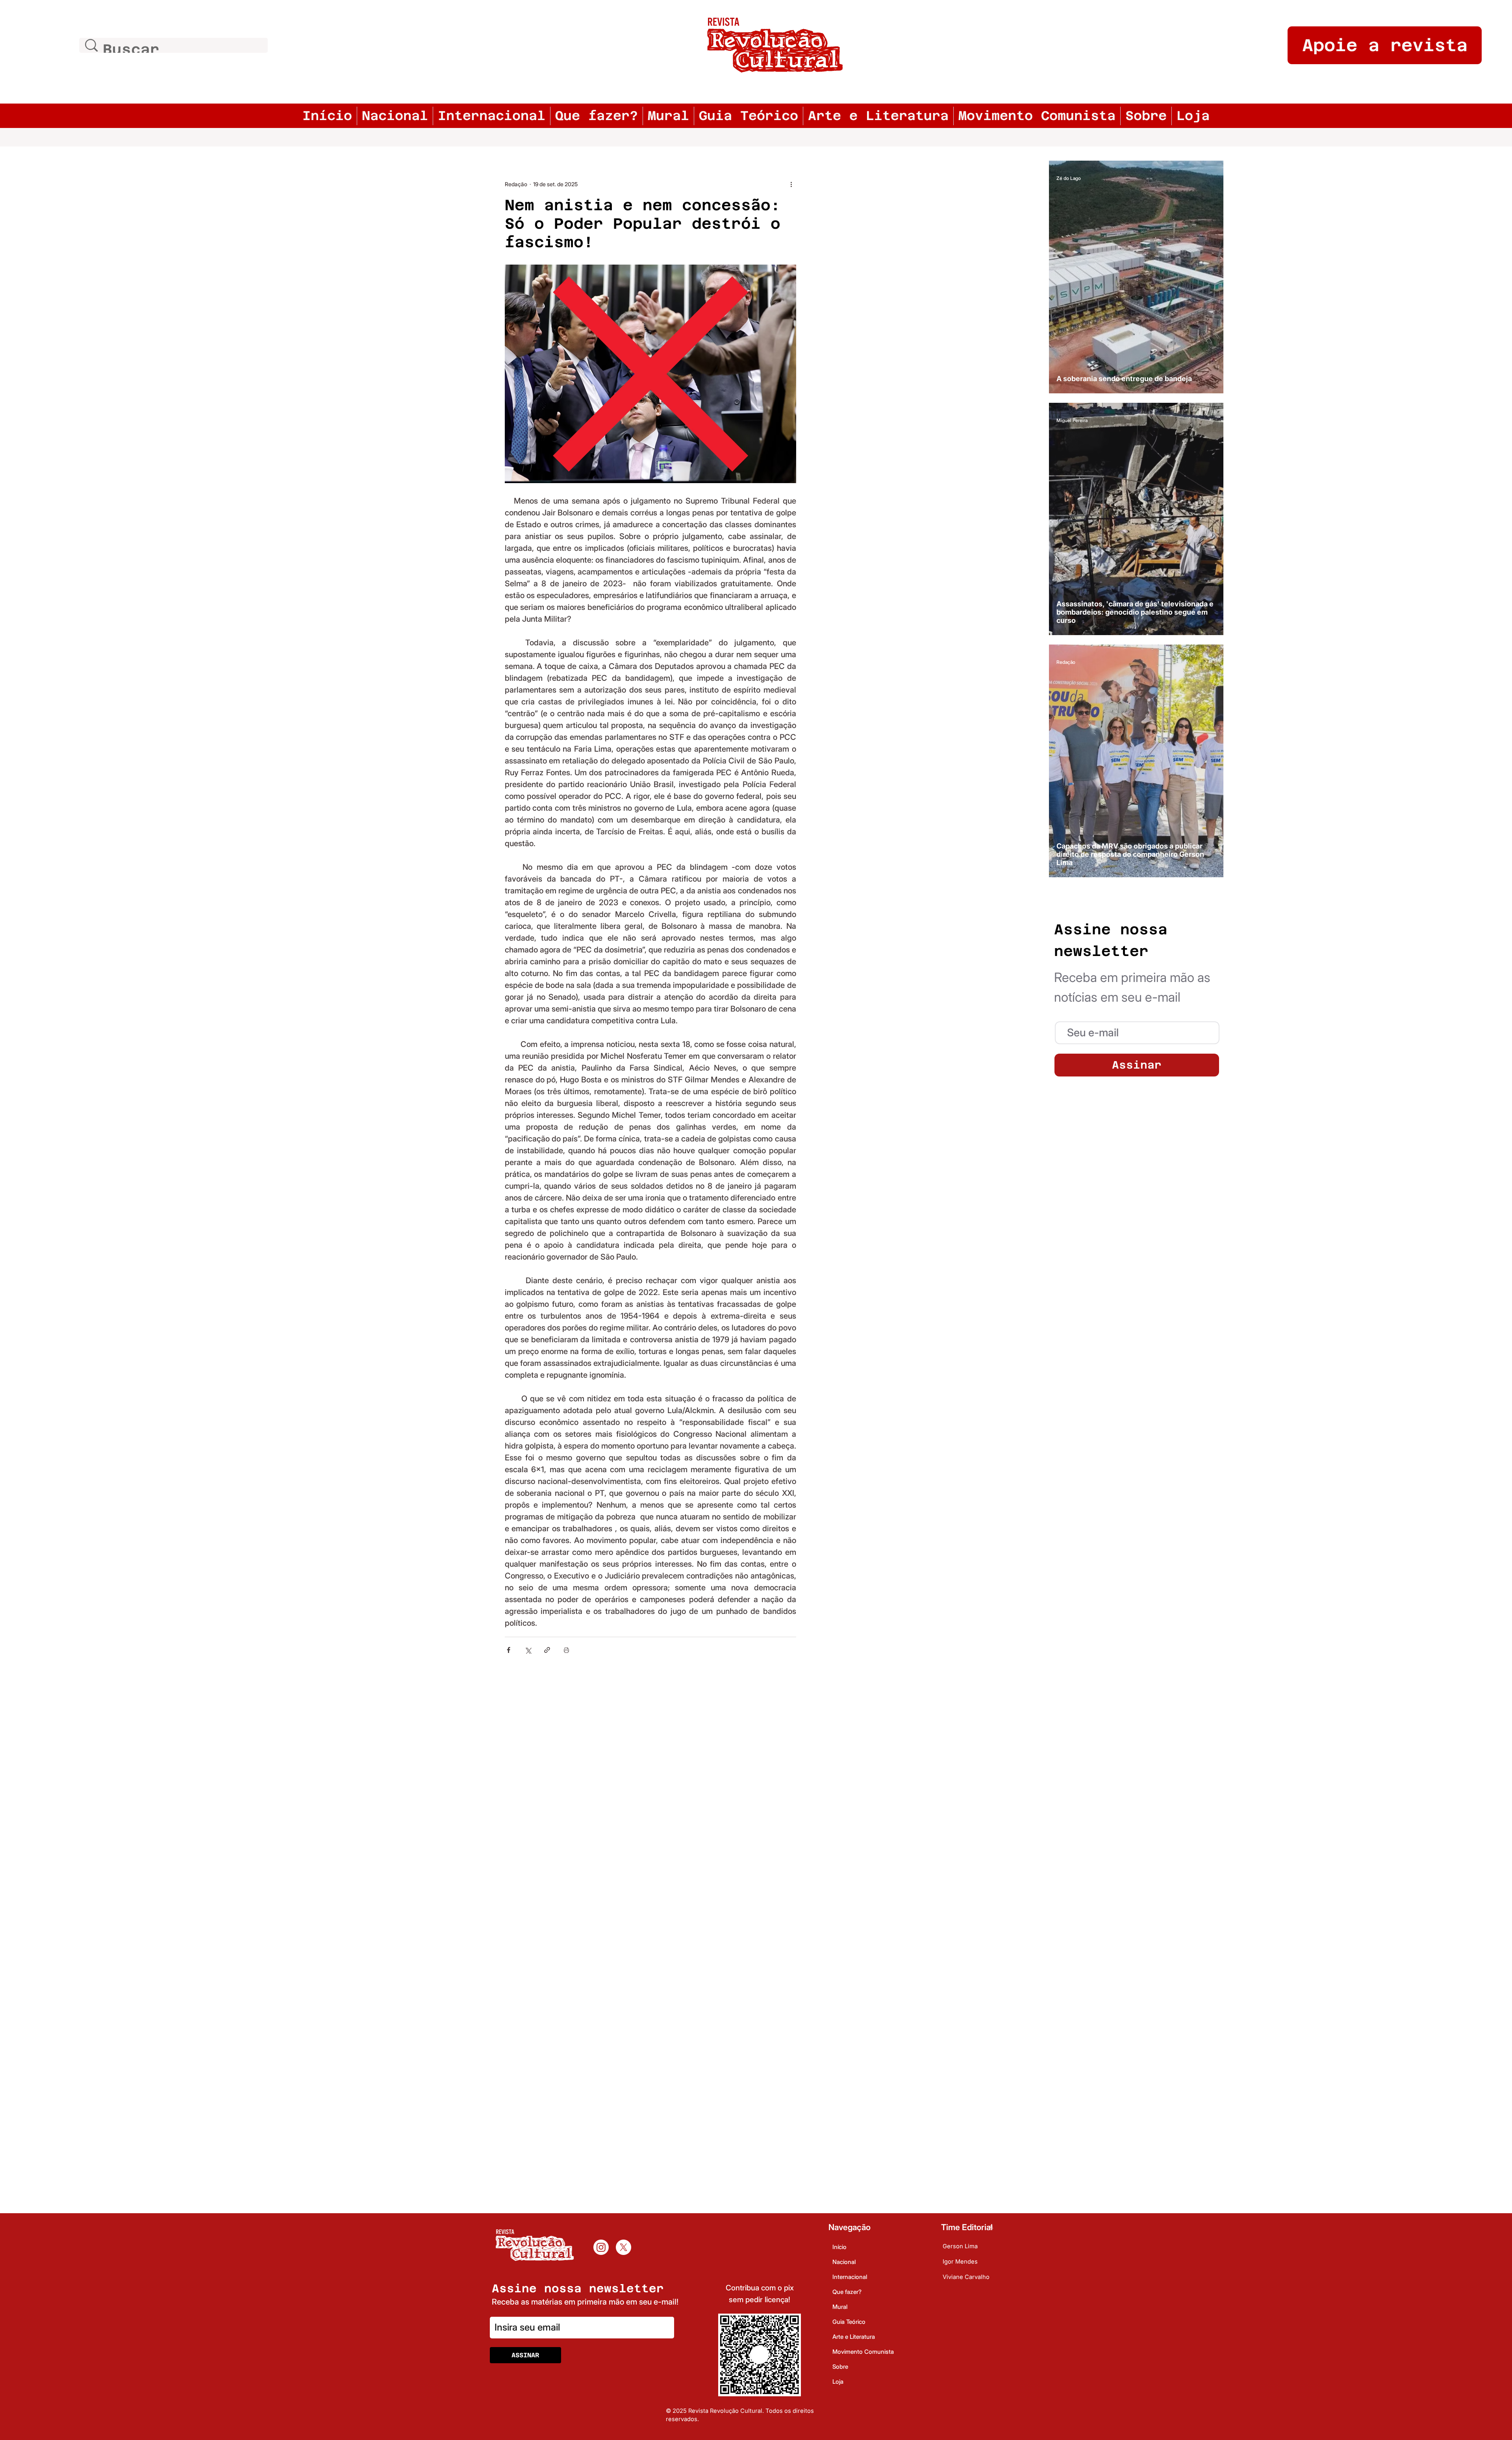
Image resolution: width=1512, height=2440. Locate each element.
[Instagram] (601, 2247)
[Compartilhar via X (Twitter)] (528, 1650)
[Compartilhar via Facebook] (509, 1650)
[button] (1137, 1033)
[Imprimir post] (566, 1650)
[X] (624, 2247)
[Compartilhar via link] (547, 1650)
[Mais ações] (791, 184)
